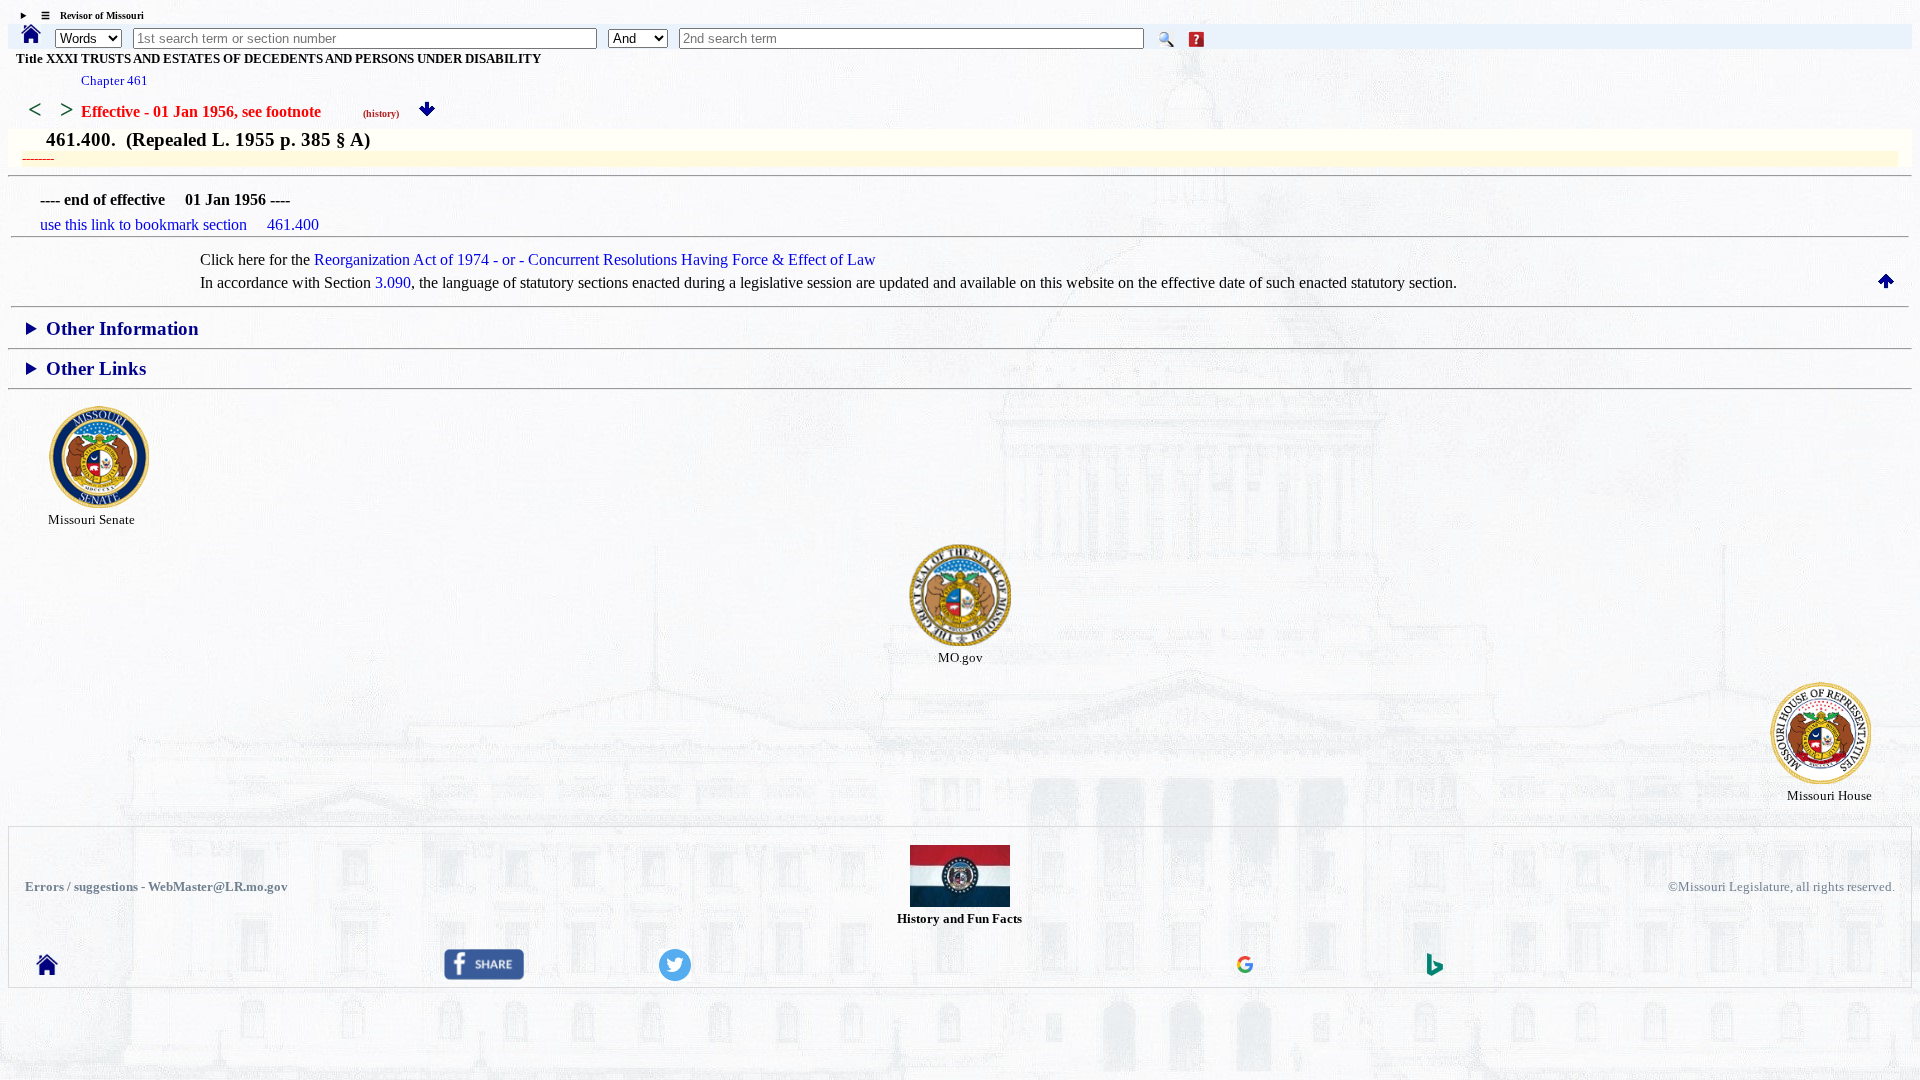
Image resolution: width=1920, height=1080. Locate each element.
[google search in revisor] (1245, 967)
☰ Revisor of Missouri (87, 15)
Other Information (122, 328)
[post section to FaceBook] (484, 974)
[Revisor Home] (47, 969)
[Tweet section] (675, 975)
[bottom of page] (427, 111)
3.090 (393, 282)
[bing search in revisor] (1435, 970)
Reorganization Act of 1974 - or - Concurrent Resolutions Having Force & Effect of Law (595, 259)
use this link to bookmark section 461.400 (179, 224)
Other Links (96, 368)
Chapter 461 (114, 80)
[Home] (31, 35)
